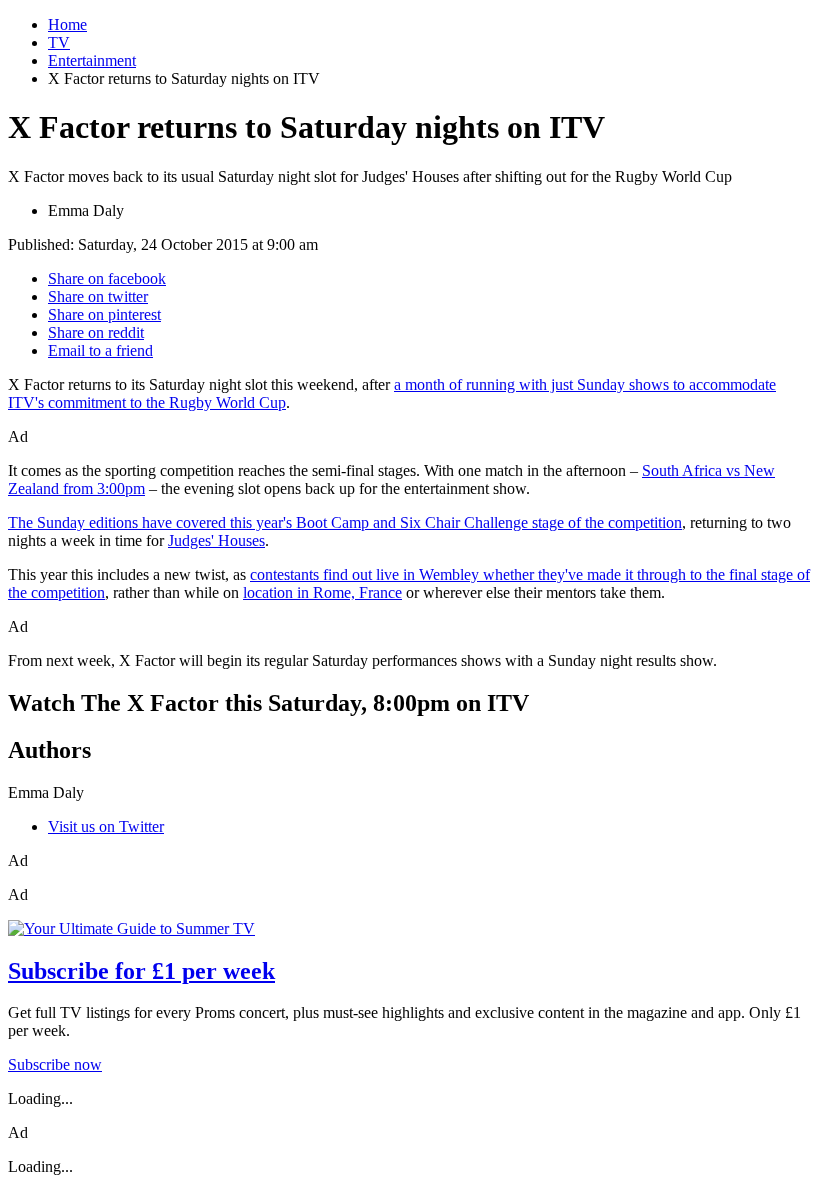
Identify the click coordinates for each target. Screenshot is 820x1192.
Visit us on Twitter (106, 826)
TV (59, 42)
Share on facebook (107, 278)
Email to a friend (100, 350)
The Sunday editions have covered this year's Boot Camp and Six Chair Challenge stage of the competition (345, 522)
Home (67, 24)
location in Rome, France (322, 592)
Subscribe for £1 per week (141, 971)
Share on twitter (98, 296)
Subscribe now (55, 1064)
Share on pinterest (104, 314)
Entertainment (92, 60)
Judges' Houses (216, 540)
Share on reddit (96, 332)
